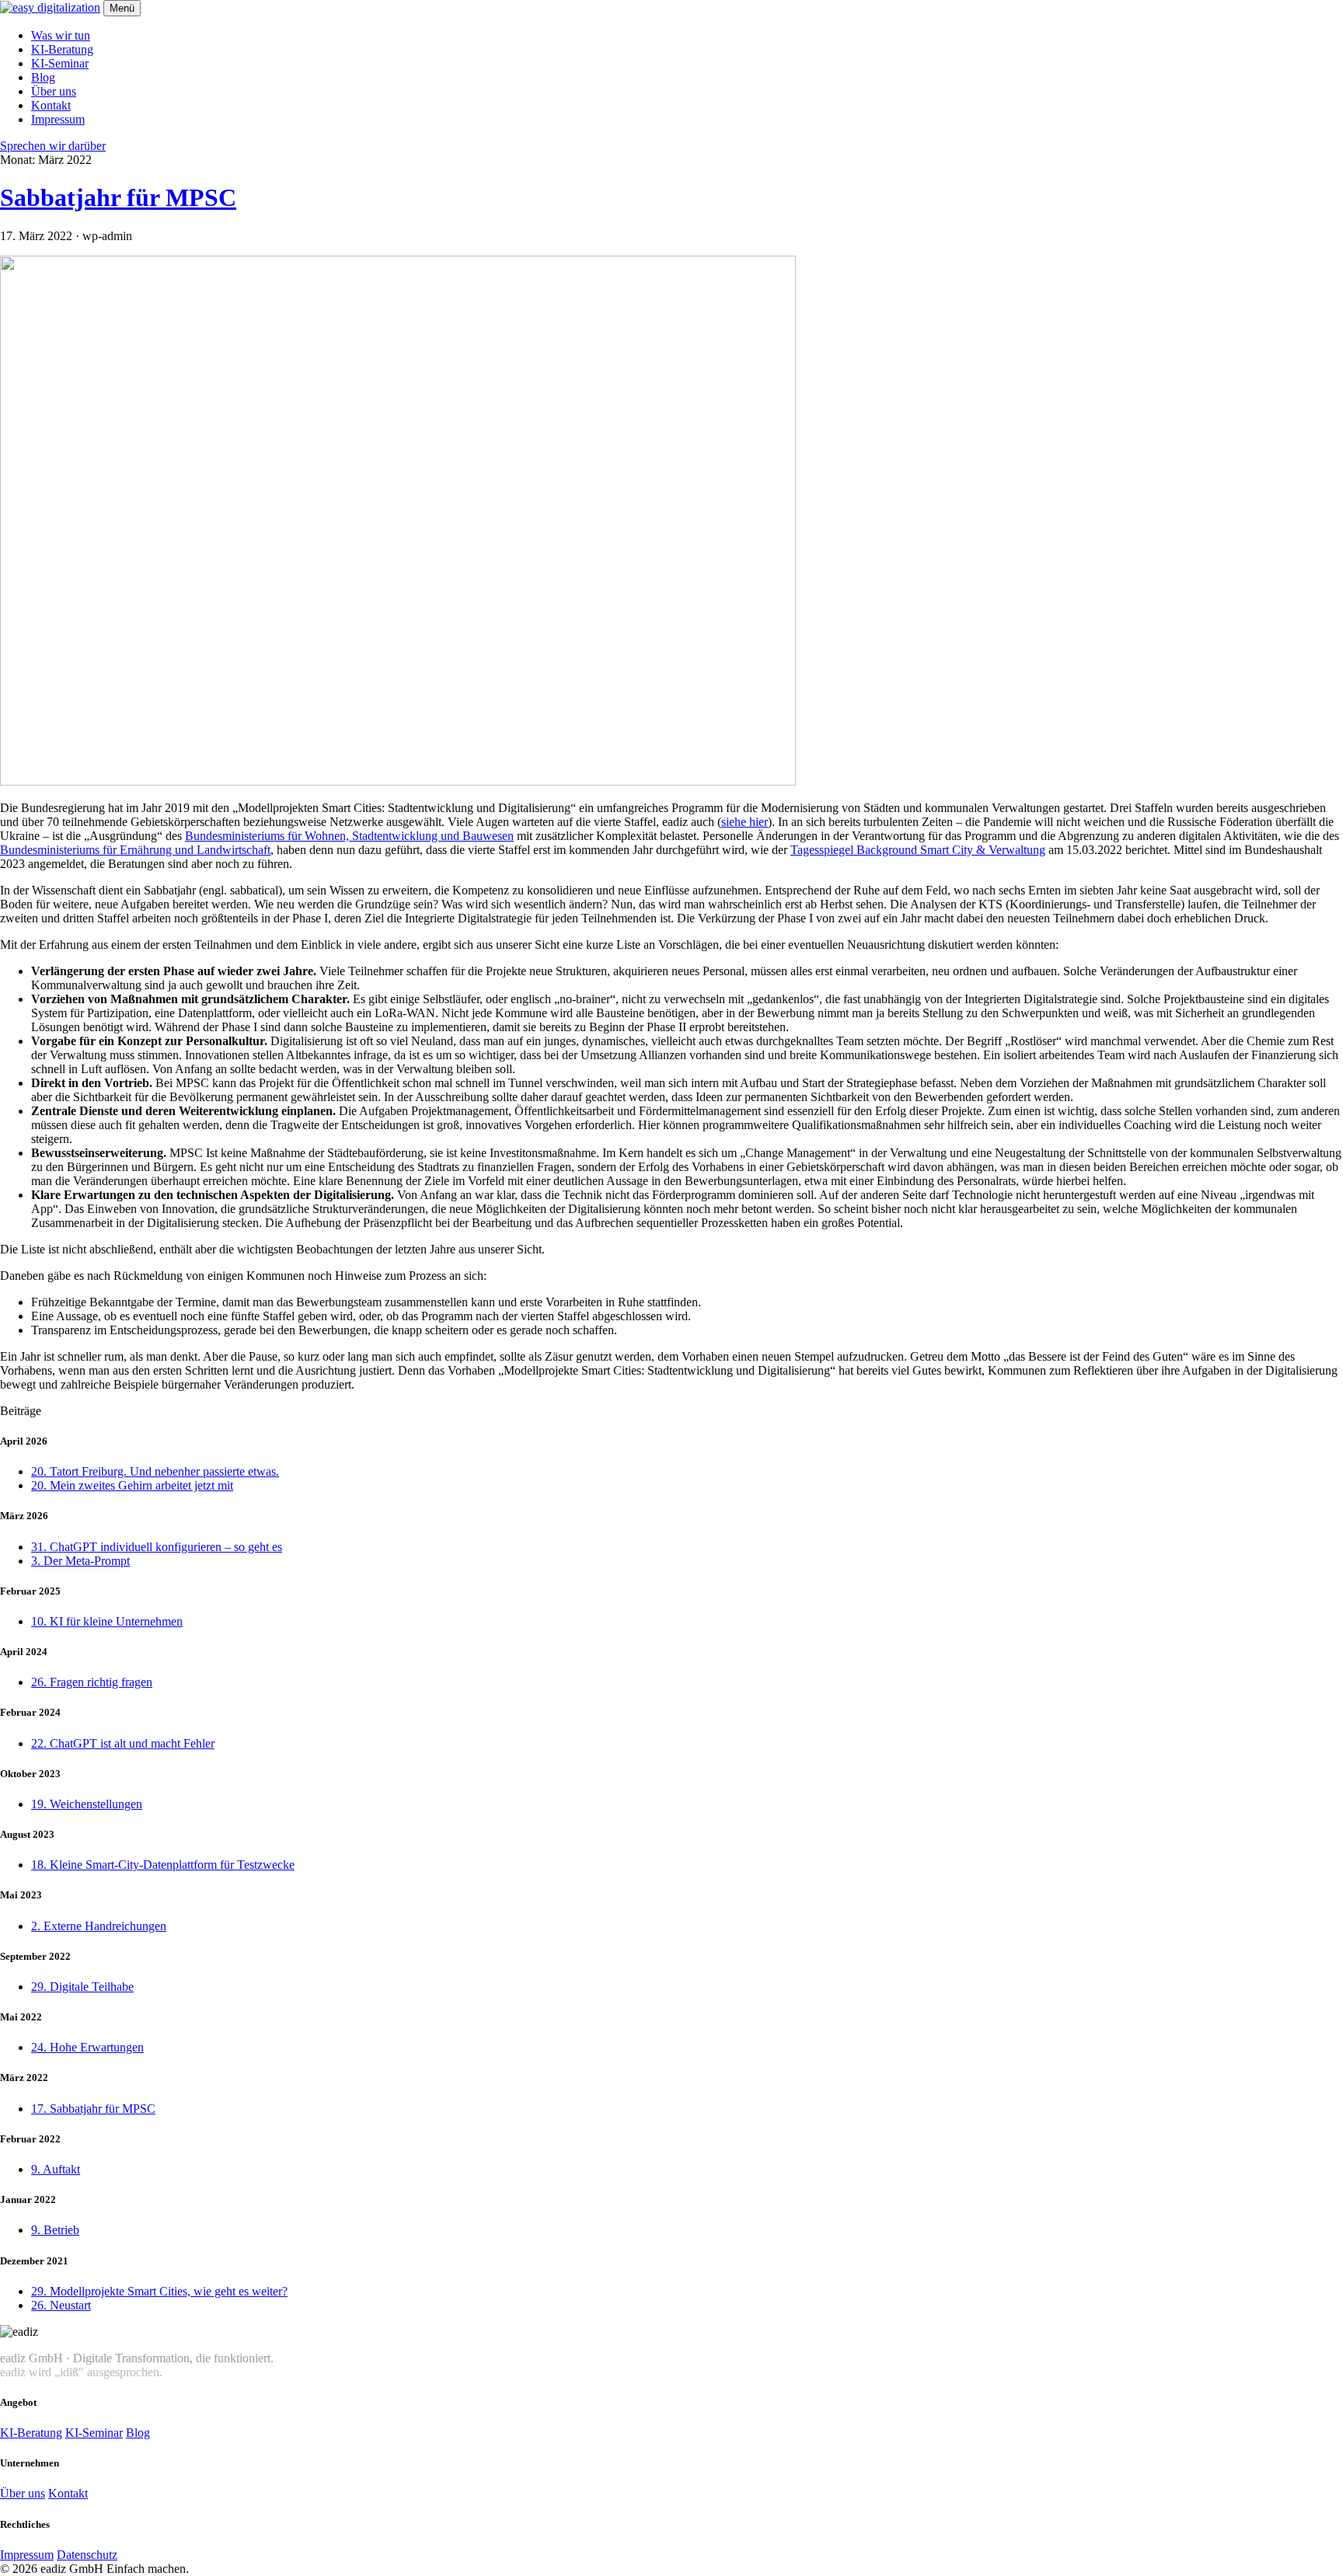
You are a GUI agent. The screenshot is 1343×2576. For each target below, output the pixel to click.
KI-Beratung (62, 49)
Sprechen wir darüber (53, 146)
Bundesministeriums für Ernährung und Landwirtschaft (135, 850)
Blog (43, 77)
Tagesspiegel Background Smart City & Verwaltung (918, 850)
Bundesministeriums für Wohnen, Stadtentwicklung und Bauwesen (349, 836)
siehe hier (745, 822)
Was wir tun (61, 35)
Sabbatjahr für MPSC (118, 197)
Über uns (54, 91)
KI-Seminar (60, 63)
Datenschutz (87, 2555)
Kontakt (51, 105)
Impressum (58, 119)
